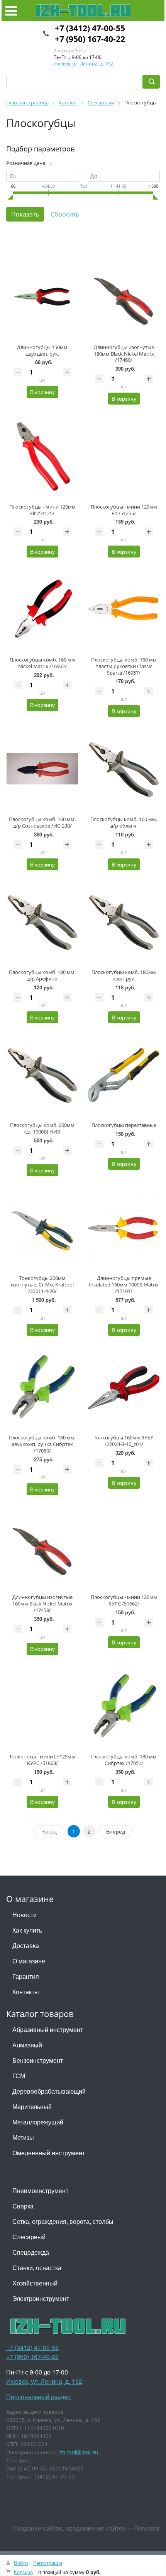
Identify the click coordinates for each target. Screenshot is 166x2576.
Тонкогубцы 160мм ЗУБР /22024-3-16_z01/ (124, 1441)
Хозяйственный (35, 2283)
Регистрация (48, 2563)
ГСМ (19, 2076)
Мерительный (32, 2107)
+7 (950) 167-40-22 (90, 39)
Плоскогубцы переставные (124, 1125)
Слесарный (29, 2237)
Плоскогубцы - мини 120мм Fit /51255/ (124, 510)
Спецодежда (31, 2252)
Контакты (26, 1992)
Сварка (23, 2206)
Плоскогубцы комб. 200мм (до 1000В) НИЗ (42, 1128)
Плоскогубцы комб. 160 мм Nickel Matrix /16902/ (42, 663)
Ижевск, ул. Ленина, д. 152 (83, 64)
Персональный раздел (38, 2397)
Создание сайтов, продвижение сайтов (69, 2528)
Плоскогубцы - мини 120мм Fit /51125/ (42, 510)
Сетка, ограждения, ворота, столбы (63, 2221)
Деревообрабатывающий (49, 2091)
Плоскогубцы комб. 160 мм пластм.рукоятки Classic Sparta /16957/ (124, 666)
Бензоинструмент (38, 2060)
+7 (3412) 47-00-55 (90, 28)
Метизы (23, 2137)
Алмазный (27, 2045)
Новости (25, 1915)
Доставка (26, 1945)
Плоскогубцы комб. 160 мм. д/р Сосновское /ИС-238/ (42, 822)
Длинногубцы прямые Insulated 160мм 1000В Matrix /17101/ (124, 1285)
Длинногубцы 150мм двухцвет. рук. (42, 350)
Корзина (23, 2572)
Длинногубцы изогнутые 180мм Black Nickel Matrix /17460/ (124, 354)
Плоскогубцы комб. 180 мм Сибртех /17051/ (124, 1760)
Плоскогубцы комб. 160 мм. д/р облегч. (124, 822)
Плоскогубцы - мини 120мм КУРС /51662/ (124, 1600)
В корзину (42, 392)
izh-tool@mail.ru (78, 2452)
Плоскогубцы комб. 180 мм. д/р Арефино (42, 975)
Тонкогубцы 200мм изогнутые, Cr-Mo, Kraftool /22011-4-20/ (42, 1285)
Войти (21, 2563)
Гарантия (26, 1976)
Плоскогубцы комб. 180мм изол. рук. (124, 975)
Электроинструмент (41, 2298)
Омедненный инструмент (49, 2153)
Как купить (27, 1930)
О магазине (29, 1961)
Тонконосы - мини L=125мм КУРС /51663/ (42, 1760)
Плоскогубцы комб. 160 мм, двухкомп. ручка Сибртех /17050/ (42, 1444)
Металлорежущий (38, 2122)
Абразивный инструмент (48, 2029)
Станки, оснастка (37, 2268)
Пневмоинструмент (40, 2191)
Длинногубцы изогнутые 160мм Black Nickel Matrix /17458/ (42, 1604)
